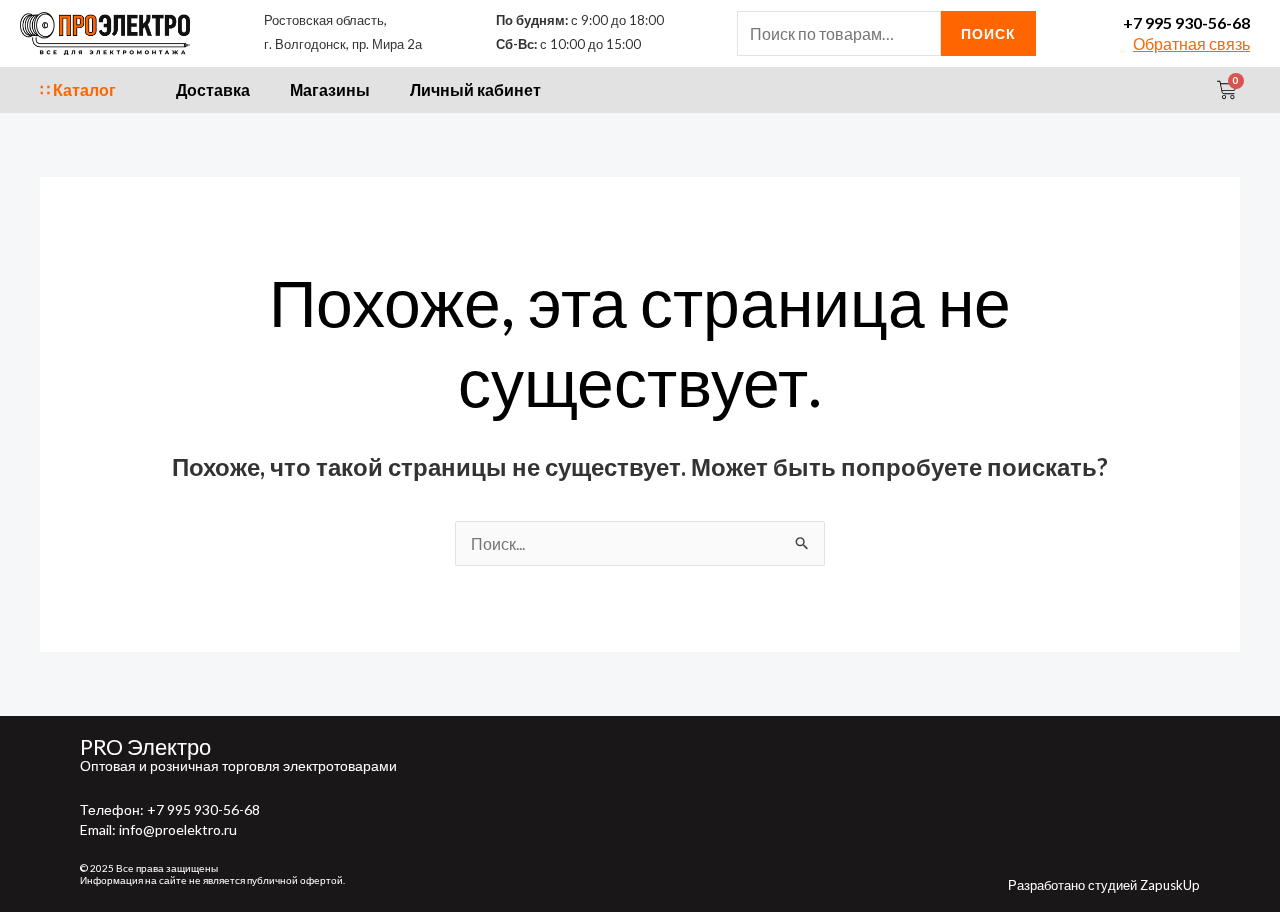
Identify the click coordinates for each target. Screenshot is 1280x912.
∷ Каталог (78, 89)
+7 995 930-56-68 (1186, 22)
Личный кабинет (475, 89)
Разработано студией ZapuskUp (1104, 885)
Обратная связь (1191, 43)
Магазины (330, 89)
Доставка (213, 89)
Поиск (988, 33)
